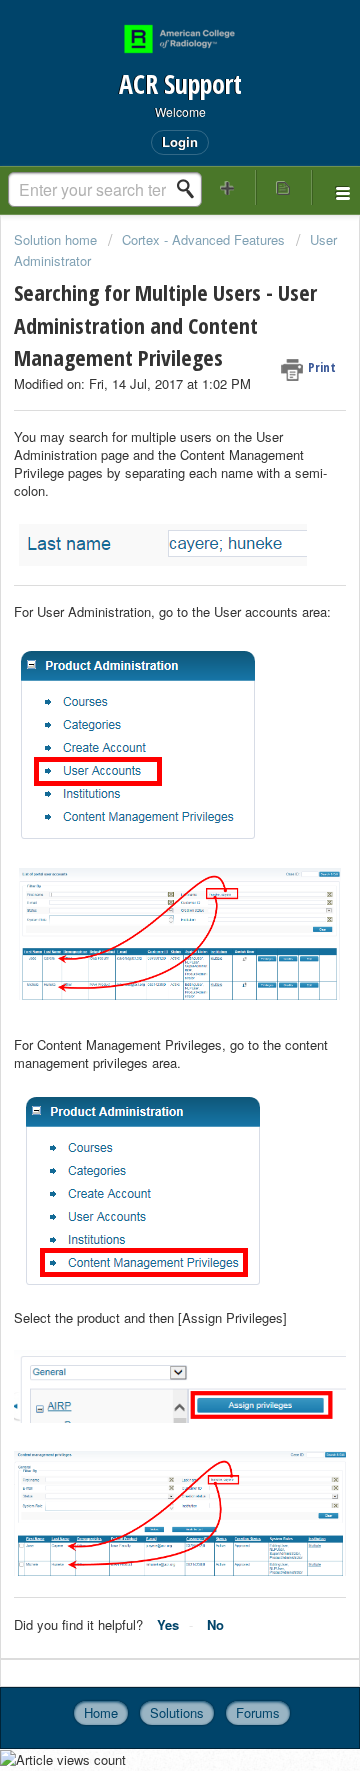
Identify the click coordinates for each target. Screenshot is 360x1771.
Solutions (177, 1712)
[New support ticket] (228, 187)
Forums (258, 1712)
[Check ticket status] (284, 187)
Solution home (57, 239)
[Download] (143, 886)
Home (101, 1712)
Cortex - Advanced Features (203, 239)
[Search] (191, 189)
